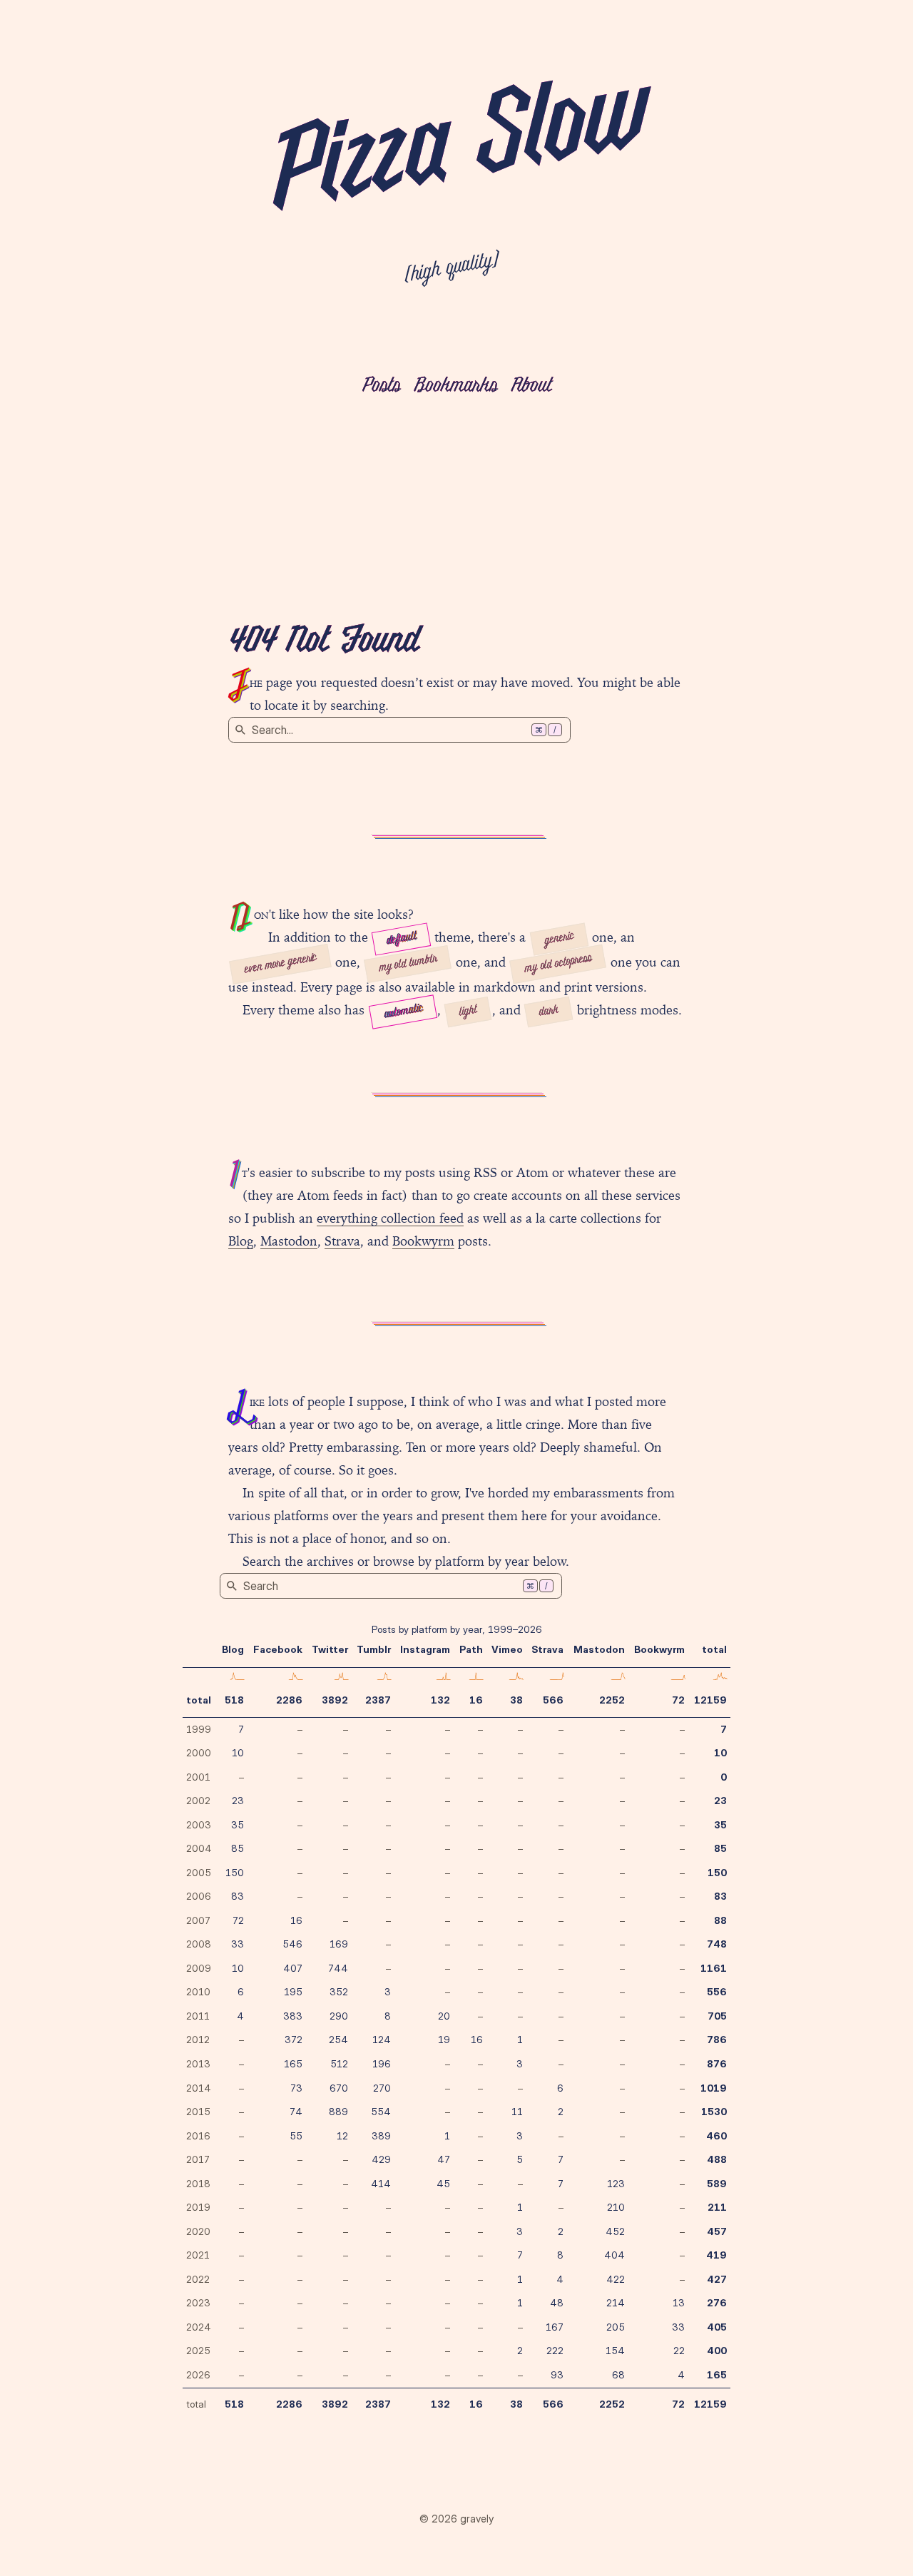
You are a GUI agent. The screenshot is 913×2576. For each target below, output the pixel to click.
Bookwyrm (423, 1241)
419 (716, 2255)
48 (557, 2303)
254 (338, 2040)
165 (293, 2064)
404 (614, 2255)
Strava (342, 1241)
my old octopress (558, 964)
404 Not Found (323, 642)
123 (616, 2184)
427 (717, 2279)
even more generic (280, 964)
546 (292, 1944)
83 (238, 1896)
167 (555, 2327)
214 (616, 2303)
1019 (714, 2088)
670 (339, 2088)
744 (338, 1968)
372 (294, 2040)
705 (717, 2016)
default (401, 938)
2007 (198, 1920)
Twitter (330, 1649)
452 (615, 2231)
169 (339, 1944)
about (531, 386)
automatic (403, 1012)
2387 (378, 1700)
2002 (198, 1801)
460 (716, 2136)
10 (238, 1753)
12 (342, 2136)
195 (293, 1992)
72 (678, 1700)
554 (381, 2112)
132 (440, 1700)
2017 (198, 2159)
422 (616, 2279)
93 (557, 2375)
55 (296, 2136)
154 (615, 2351)
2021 (198, 2255)
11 (517, 2112)
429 (381, 2159)
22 (679, 2351)
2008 (199, 1944)
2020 (198, 2231)
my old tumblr (408, 964)
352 (339, 1992)
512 (339, 2064)
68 (618, 2375)
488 (717, 2159)
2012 (198, 2040)
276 (717, 2303)
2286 (289, 1700)
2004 (199, 1848)
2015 (198, 2112)
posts (381, 386)
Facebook (278, 1649)
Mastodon (289, 1241)
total (199, 1700)
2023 (198, 2303)
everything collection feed (390, 1218)
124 (382, 2040)
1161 (714, 1968)
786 (717, 2040)
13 (679, 2303)
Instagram (425, 1649)
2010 (198, 1992)
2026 (198, 2375)
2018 (198, 2184)
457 (717, 2231)
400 (717, 2351)
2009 (199, 1968)
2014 (199, 2088)
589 (717, 2184)
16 (476, 1700)
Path (471, 1649)
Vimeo (507, 1649)
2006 (199, 1896)
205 (616, 2327)
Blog (241, 1241)
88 (720, 1920)
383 (293, 2016)
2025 (198, 2351)
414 (381, 2184)
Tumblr (374, 1649)
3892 (335, 1700)
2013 (198, 2064)
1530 (714, 2112)
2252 (612, 1700)
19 (444, 2040)
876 (717, 2064)
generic (559, 938)
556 (717, 1992)
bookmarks (455, 386)
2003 (199, 1825)
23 (238, 1801)
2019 (198, 2207)
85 (238, 1848)
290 (339, 2016)
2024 (199, 2327)
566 (553, 1700)
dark (549, 1012)
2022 (198, 2279)
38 (516, 1700)
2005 (199, 1873)
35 (238, 1825)
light (468, 1012)
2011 (198, 2016)
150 (235, 1873)
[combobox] (399, 730)
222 (555, 2351)
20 (444, 2016)
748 (717, 1944)
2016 (198, 2136)
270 (382, 2088)
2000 (199, 1753)
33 (238, 1944)
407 (293, 1968)
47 (444, 2159)
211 (717, 2207)
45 (443, 2184)
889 (338, 2112)
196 (382, 2064)
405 (717, 2327)
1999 (199, 1729)
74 (296, 2112)
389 (381, 2136)
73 (296, 2088)
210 (616, 2207)
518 (234, 1700)
